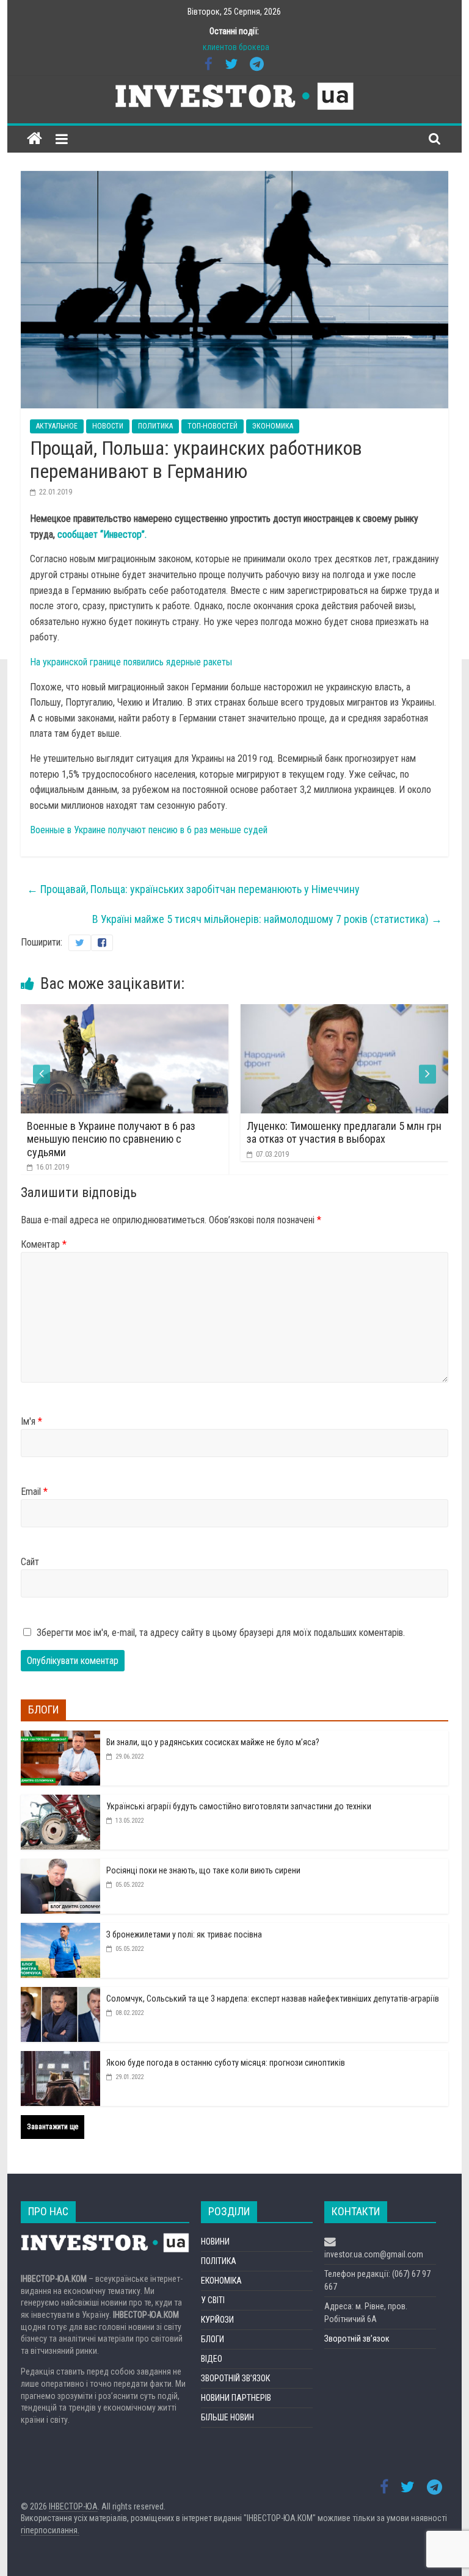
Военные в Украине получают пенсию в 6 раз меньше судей (149, 830)
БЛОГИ (213, 2339)
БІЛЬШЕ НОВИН (227, 2417)
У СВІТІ (213, 2300)
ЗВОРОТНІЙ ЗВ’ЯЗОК (235, 2378)
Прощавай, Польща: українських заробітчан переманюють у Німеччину (193, 889)
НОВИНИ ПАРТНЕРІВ (236, 2398)
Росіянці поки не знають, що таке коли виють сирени (203, 1870)
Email (34, 1492)
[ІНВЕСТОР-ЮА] (35, 139)
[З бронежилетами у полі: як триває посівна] (60, 1930)
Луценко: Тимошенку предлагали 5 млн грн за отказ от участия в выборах (186, 1133)
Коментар (44, 1244)
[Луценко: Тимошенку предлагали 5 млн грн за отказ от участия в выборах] (186, 1012)
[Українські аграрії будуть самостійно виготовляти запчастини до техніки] (60, 1801)
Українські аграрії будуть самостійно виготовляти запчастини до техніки (239, 1806)
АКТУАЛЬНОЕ (57, 426)
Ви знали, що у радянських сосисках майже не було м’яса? (213, 1742)
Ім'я (31, 1421)
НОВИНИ (215, 2241)
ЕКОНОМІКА (221, 2281)
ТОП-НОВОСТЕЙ (213, 426)
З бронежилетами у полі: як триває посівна (184, 1934)
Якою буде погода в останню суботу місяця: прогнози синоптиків (226, 2063)
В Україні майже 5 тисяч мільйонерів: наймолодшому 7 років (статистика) (267, 919)
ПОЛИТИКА (155, 426)
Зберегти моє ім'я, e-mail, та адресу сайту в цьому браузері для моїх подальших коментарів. (221, 1633)
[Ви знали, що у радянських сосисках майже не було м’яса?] (60, 1737)
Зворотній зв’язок (357, 2339)
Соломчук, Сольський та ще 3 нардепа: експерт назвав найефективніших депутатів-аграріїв (273, 1999)
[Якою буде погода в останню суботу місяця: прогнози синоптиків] (60, 2058)
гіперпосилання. (50, 2530)
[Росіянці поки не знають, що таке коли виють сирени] (60, 1865)
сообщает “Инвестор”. (102, 534)
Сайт (30, 1562)
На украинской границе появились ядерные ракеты (131, 662)
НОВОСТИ (108, 426)
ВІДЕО (212, 2359)
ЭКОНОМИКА (273, 426)
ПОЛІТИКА (219, 2261)
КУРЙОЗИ (217, 2320)
